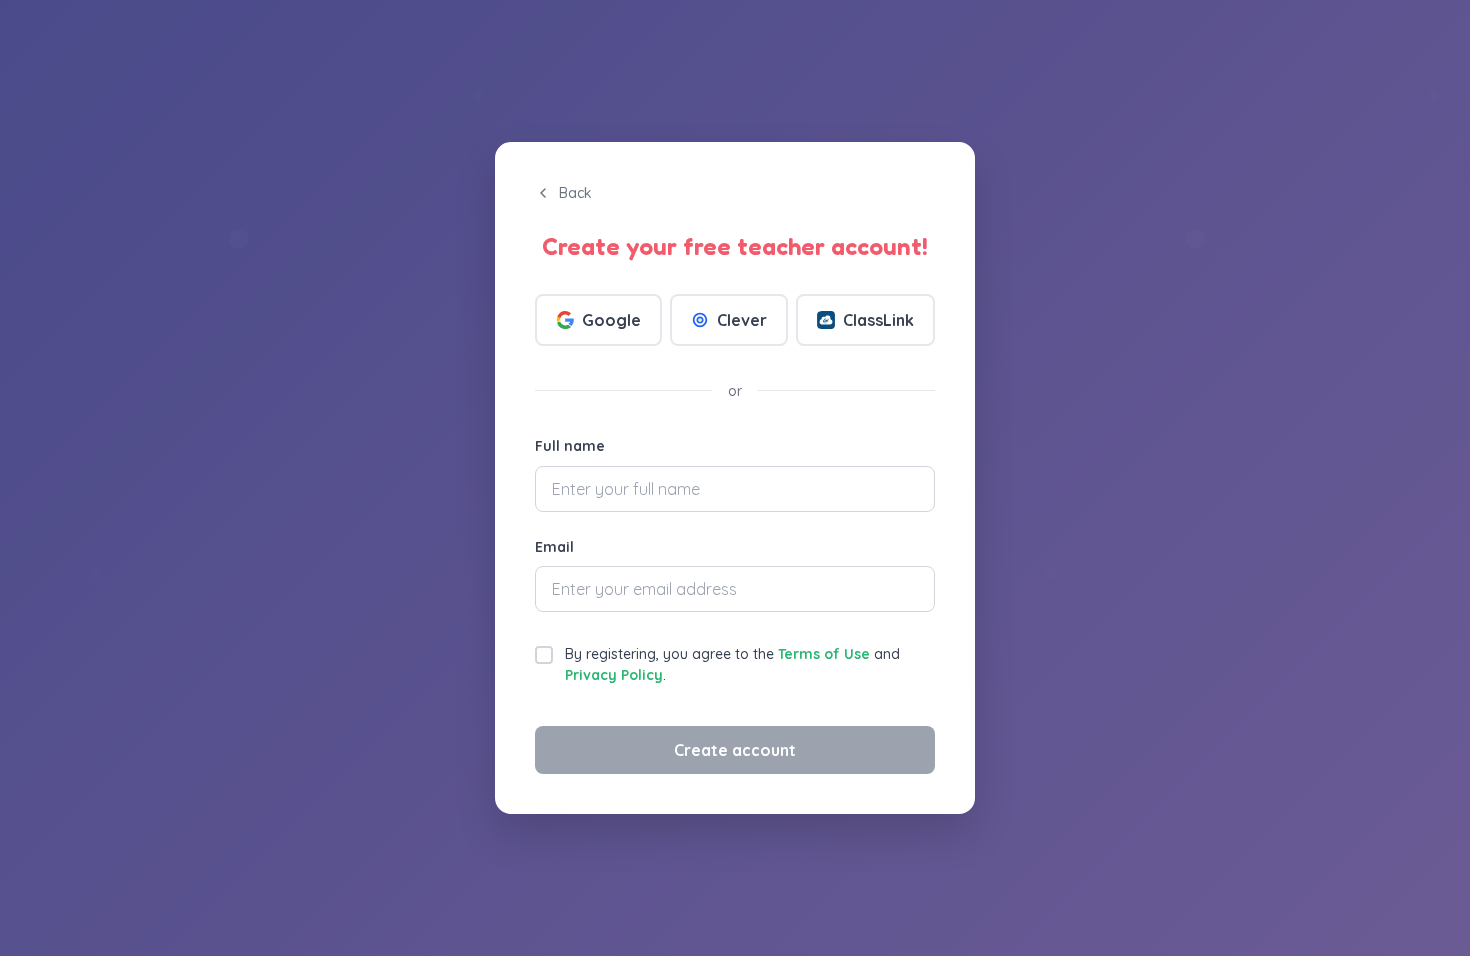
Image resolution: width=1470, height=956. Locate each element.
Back (575, 193)
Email (554, 547)
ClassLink (878, 320)
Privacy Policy (614, 675)
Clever (742, 320)
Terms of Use (824, 654)
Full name (570, 446)
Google (611, 320)
